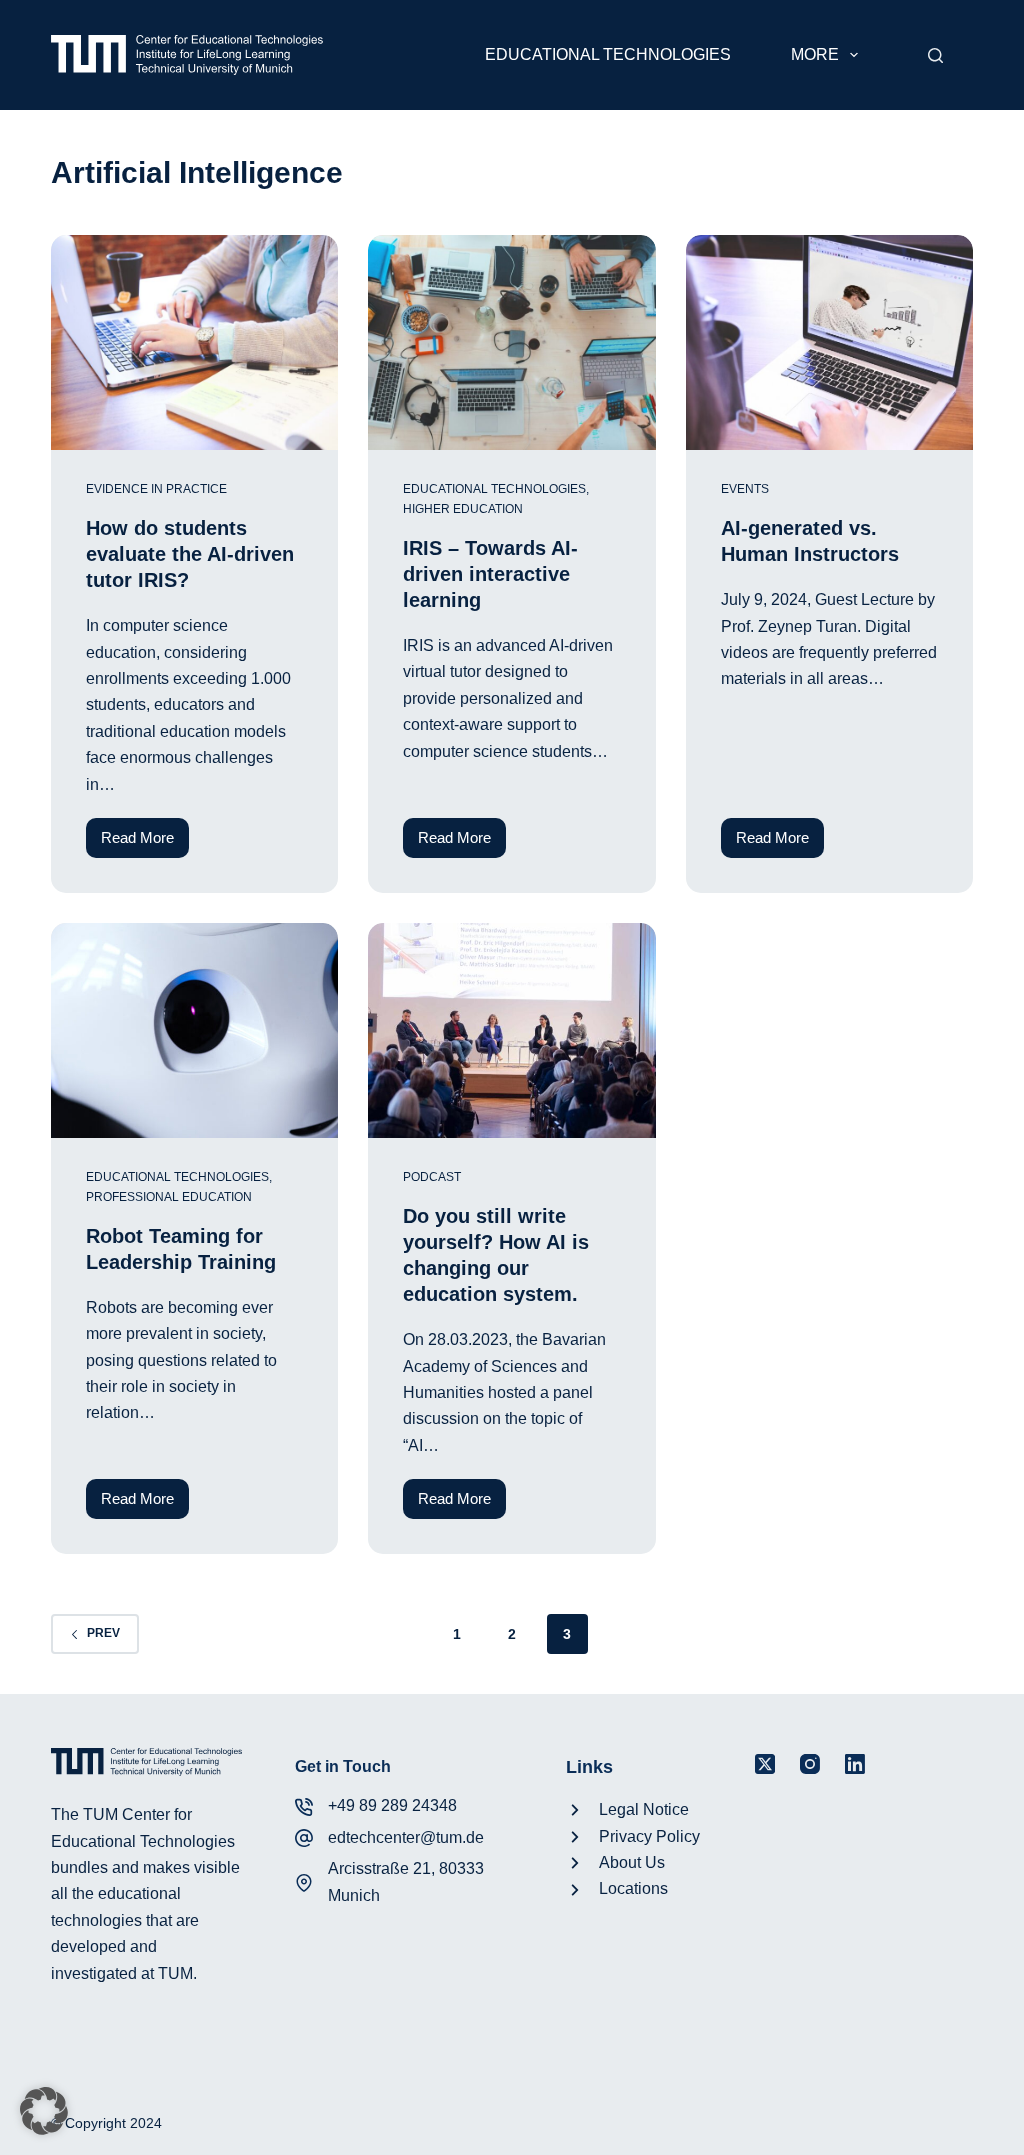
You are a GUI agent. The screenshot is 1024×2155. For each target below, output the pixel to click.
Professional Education (169, 1197)
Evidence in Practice (156, 489)
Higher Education (463, 509)
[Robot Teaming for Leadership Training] (194, 1030)
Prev (103, 1633)
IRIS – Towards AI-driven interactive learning (490, 574)
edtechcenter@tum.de (406, 1837)
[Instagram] (810, 1764)
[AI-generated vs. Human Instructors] (829, 342)
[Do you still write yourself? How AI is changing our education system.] (511, 1030)
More (815, 54)
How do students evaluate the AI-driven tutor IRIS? (190, 554)
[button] (44, 2111)
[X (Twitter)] (765, 1764)
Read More (145, 843)
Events (745, 489)
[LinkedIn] (855, 1764)
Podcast (432, 1177)
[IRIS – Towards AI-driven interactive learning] (511, 342)
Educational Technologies (608, 54)
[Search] (935, 55)
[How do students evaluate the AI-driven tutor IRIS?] (194, 342)
